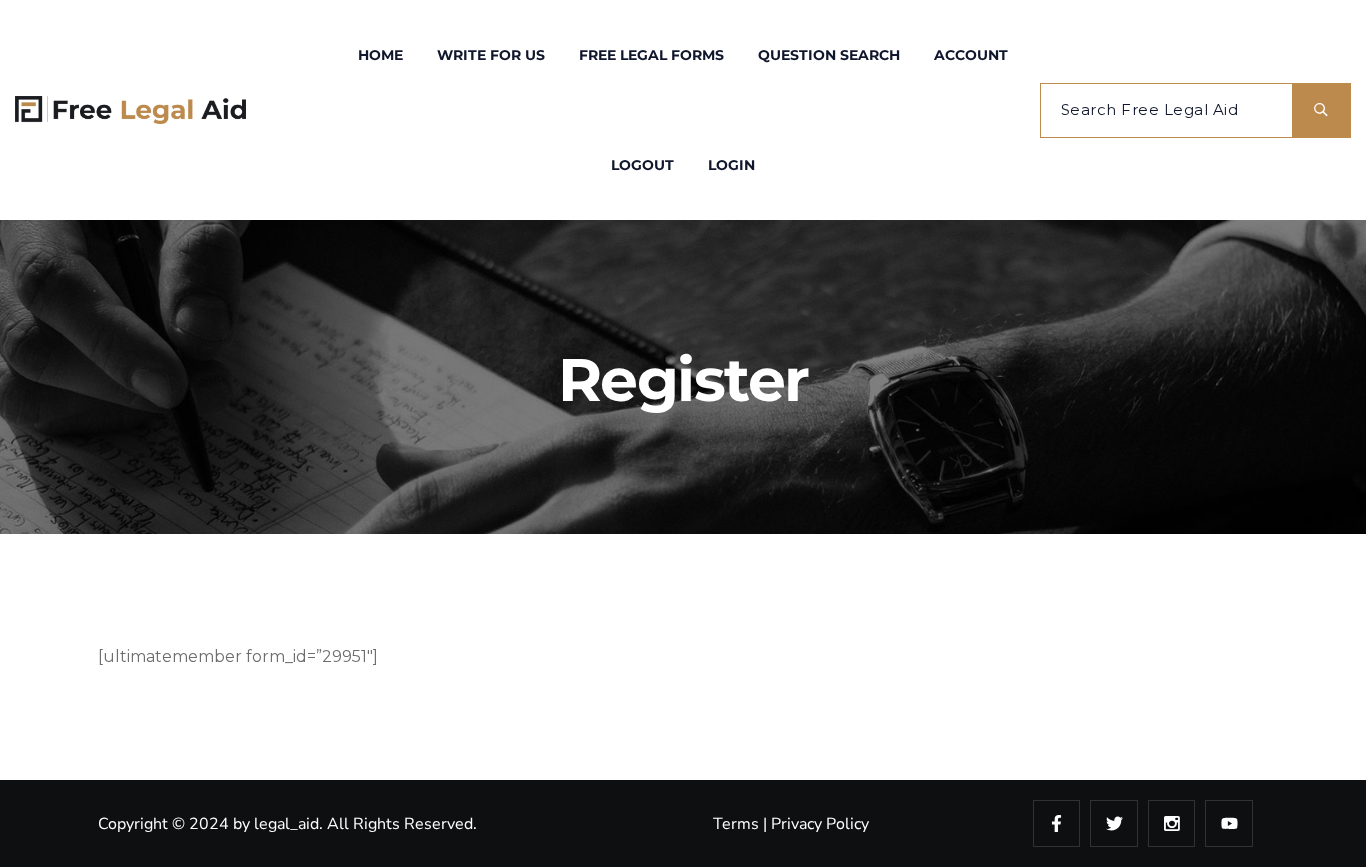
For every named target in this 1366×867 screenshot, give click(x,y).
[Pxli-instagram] (1172, 824)
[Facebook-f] (1057, 824)
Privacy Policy (820, 824)
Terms (736, 824)
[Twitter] (1114, 824)
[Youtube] (1229, 824)
